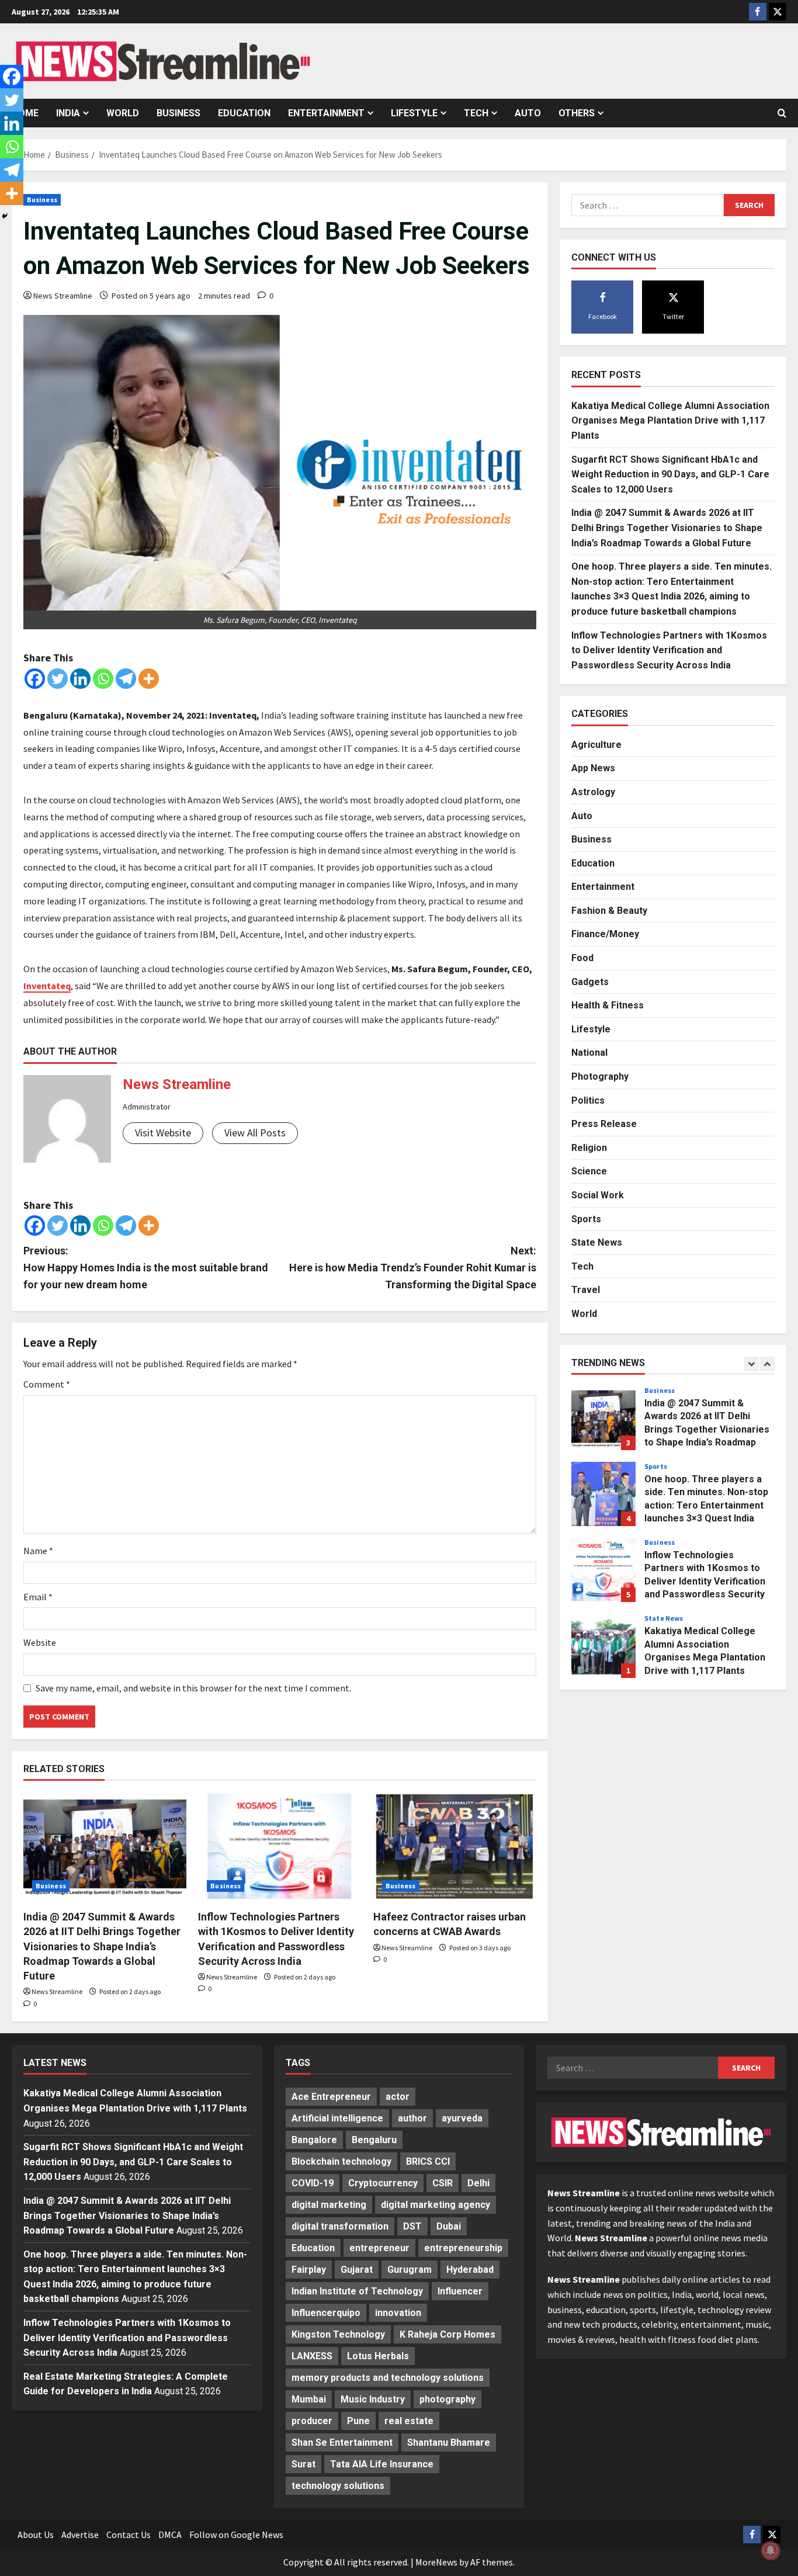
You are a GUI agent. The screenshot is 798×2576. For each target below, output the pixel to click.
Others (577, 113)
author (412, 2118)
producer (312, 2421)
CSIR (443, 2183)
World (123, 113)
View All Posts (255, 1133)
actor (398, 2097)
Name (38, 1551)
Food (582, 958)
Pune (358, 2421)
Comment (47, 1384)
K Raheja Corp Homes (447, 2334)
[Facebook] (35, 679)
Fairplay (309, 2270)
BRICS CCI (428, 2161)
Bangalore (314, 2140)
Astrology (593, 792)
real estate (409, 2421)
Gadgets (590, 982)
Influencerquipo (326, 2313)
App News (593, 769)
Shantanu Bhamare (449, 2442)
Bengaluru (374, 2140)
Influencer (460, 2291)
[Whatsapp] (103, 679)
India (68, 113)
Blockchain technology (341, 2161)
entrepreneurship (463, 2248)
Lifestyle (414, 113)
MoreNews (436, 2562)
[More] (149, 679)
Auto (528, 113)
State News (597, 1243)
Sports (586, 1219)
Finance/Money (605, 935)
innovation (398, 2313)
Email (38, 1597)
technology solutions (338, 2486)
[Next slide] (767, 1364)
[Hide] (5, 216)
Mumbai (309, 2399)
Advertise (80, 2535)
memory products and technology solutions (388, 2378)
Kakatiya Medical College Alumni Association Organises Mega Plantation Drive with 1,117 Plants (670, 421)
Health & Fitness (608, 1006)
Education (244, 113)
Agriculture (596, 745)
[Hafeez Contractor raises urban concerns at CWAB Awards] (455, 1846)
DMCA (170, 2535)
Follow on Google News (236, 2535)
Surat (303, 2464)
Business (178, 113)
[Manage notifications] (771, 2550)
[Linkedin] (80, 679)
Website (40, 1642)
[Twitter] (58, 679)
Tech (476, 113)
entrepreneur (379, 2248)
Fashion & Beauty (609, 911)
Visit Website (163, 1133)
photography (447, 2399)
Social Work (598, 1195)
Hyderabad (470, 2270)
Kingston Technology (338, 2334)
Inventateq (47, 986)
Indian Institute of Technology (357, 2291)
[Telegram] (126, 679)
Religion (589, 1148)
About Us (36, 2535)
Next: (413, 1268)
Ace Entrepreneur (331, 2097)
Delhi (478, 2183)
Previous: (146, 1268)
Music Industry (373, 2399)
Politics (588, 1100)
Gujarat (357, 2270)
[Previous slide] (752, 1364)
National (589, 1053)
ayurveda (462, 2118)
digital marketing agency (436, 2205)
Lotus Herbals (378, 2356)
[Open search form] (782, 113)
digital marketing (329, 2205)
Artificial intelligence (337, 2118)
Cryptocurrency (383, 2183)
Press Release (604, 1124)
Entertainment (326, 113)
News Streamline (63, 296)
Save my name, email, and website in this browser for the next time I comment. (193, 1688)
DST (412, 2226)
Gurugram (410, 2270)
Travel (586, 1290)
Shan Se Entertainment (342, 2442)
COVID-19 (313, 2183)
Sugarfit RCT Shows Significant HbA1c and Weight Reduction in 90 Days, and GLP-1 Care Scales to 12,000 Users (670, 474)
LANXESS (312, 2356)
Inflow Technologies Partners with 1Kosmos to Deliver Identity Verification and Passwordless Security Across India (669, 650)
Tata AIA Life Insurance (382, 2464)
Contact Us (129, 2535)
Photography (600, 1076)
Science (589, 1172)
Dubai (449, 2226)
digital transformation (340, 2226)
